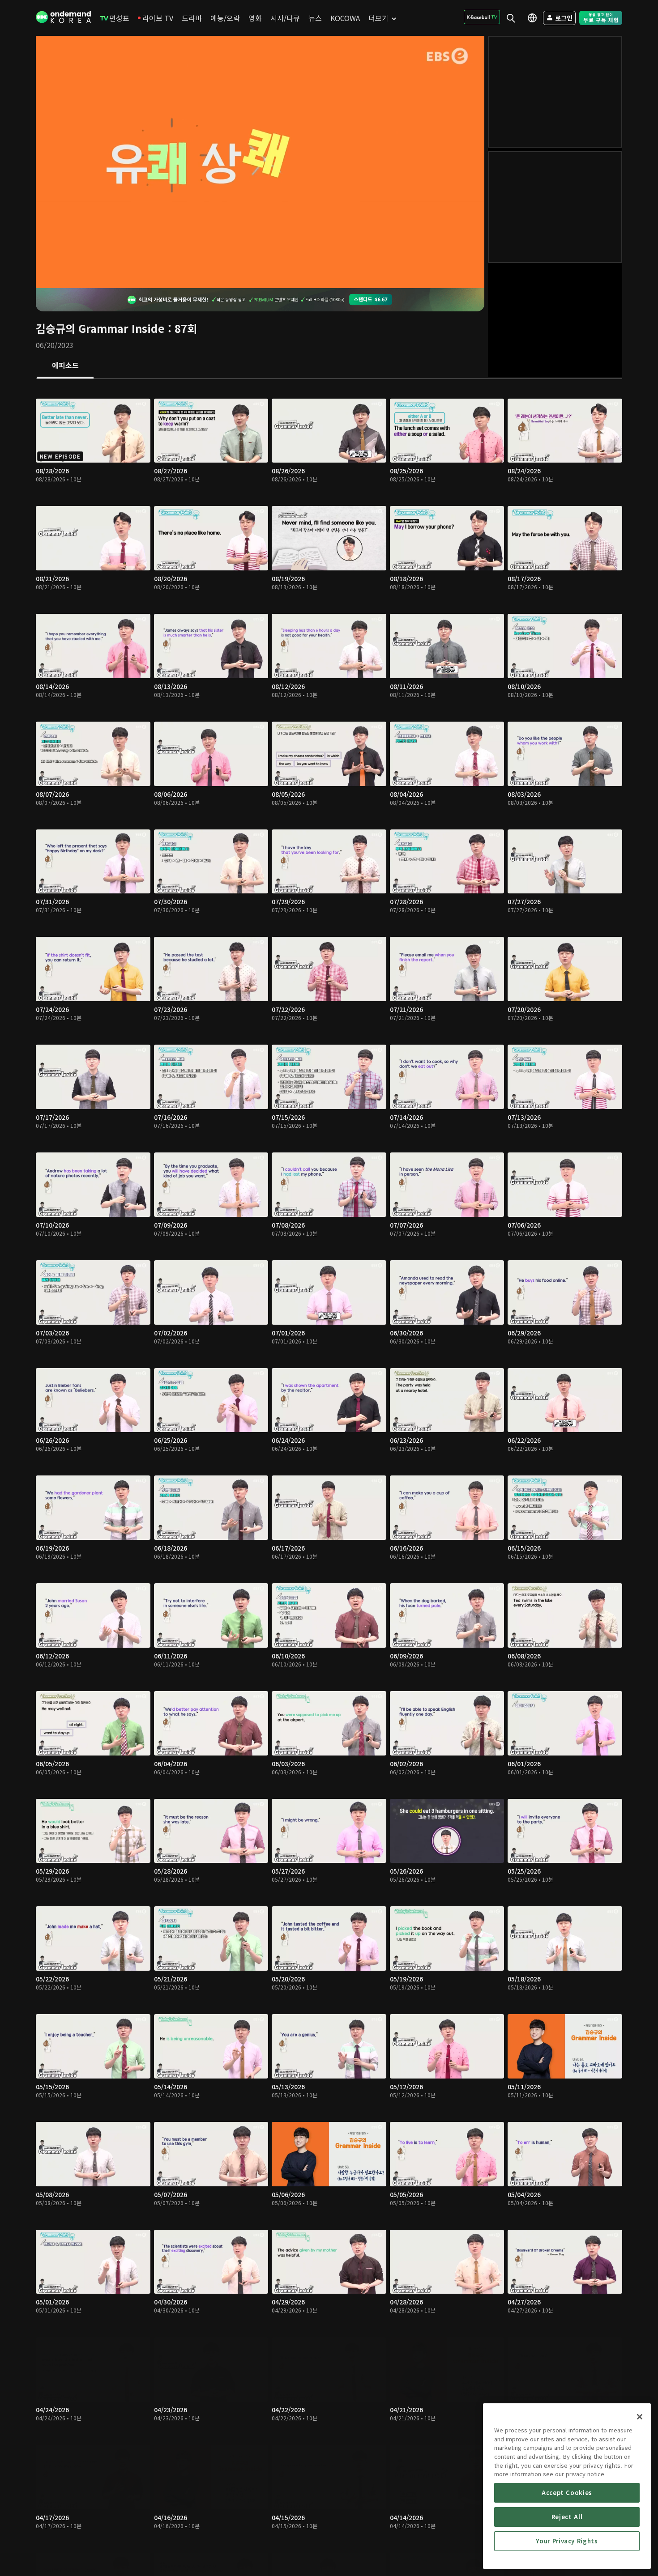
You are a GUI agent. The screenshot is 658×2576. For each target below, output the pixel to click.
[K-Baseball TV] (482, 17)
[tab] (65, 366)
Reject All (567, 2517)
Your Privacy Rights (567, 2541)
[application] (260, 162)
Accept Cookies (567, 2493)
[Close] (640, 2417)
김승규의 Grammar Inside (100, 328)
